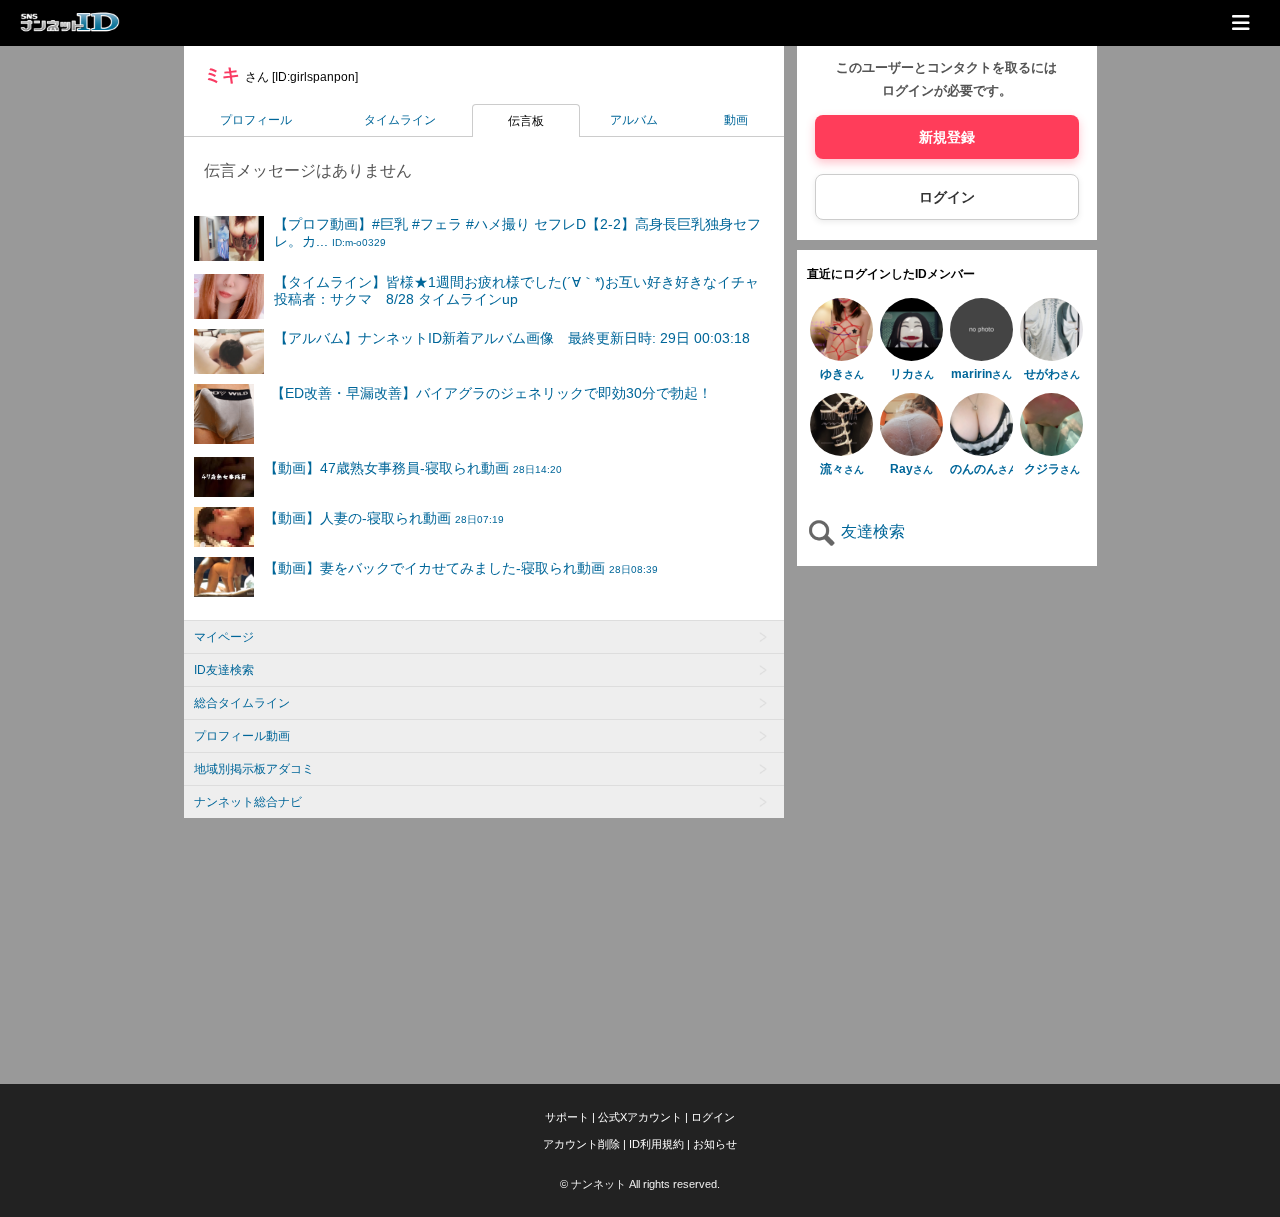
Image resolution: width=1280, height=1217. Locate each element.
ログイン (947, 197)
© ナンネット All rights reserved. (640, 1184)
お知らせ (715, 1144)
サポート (567, 1117)
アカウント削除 (581, 1144)
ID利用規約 (656, 1144)
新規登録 (947, 137)
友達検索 (871, 531)
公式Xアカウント (640, 1117)
